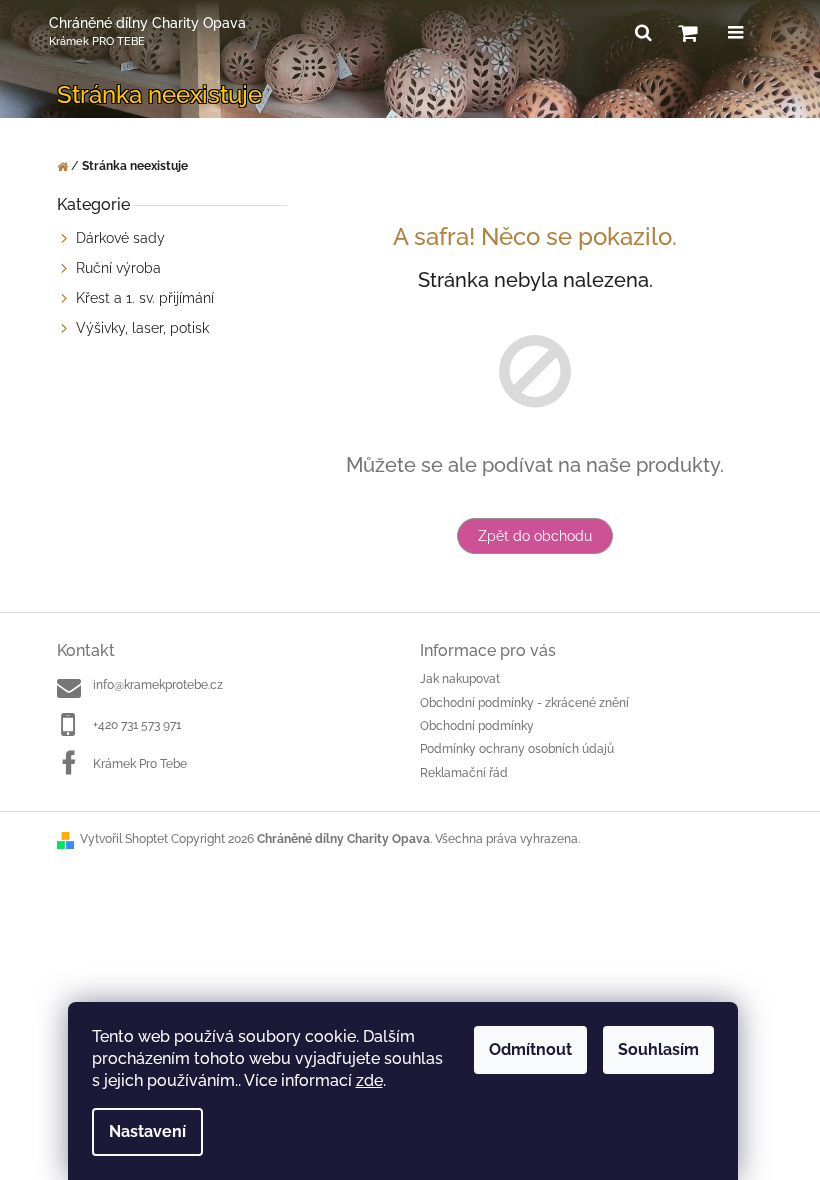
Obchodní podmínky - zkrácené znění (524, 703)
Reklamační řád (464, 773)
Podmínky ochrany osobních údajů (517, 749)
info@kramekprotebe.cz (158, 685)
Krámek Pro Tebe (140, 764)
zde (369, 1080)
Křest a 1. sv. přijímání (145, 298)
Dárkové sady (120, 238)
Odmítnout (530, 1049)
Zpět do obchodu (535, 536)
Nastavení (147, 1131)
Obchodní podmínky (477, 726)
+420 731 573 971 (137, 725)
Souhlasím (658, 1049)
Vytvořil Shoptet (124, 839)
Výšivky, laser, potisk (142, 328)
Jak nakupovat (460, 679)
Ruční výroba (118, 268)
